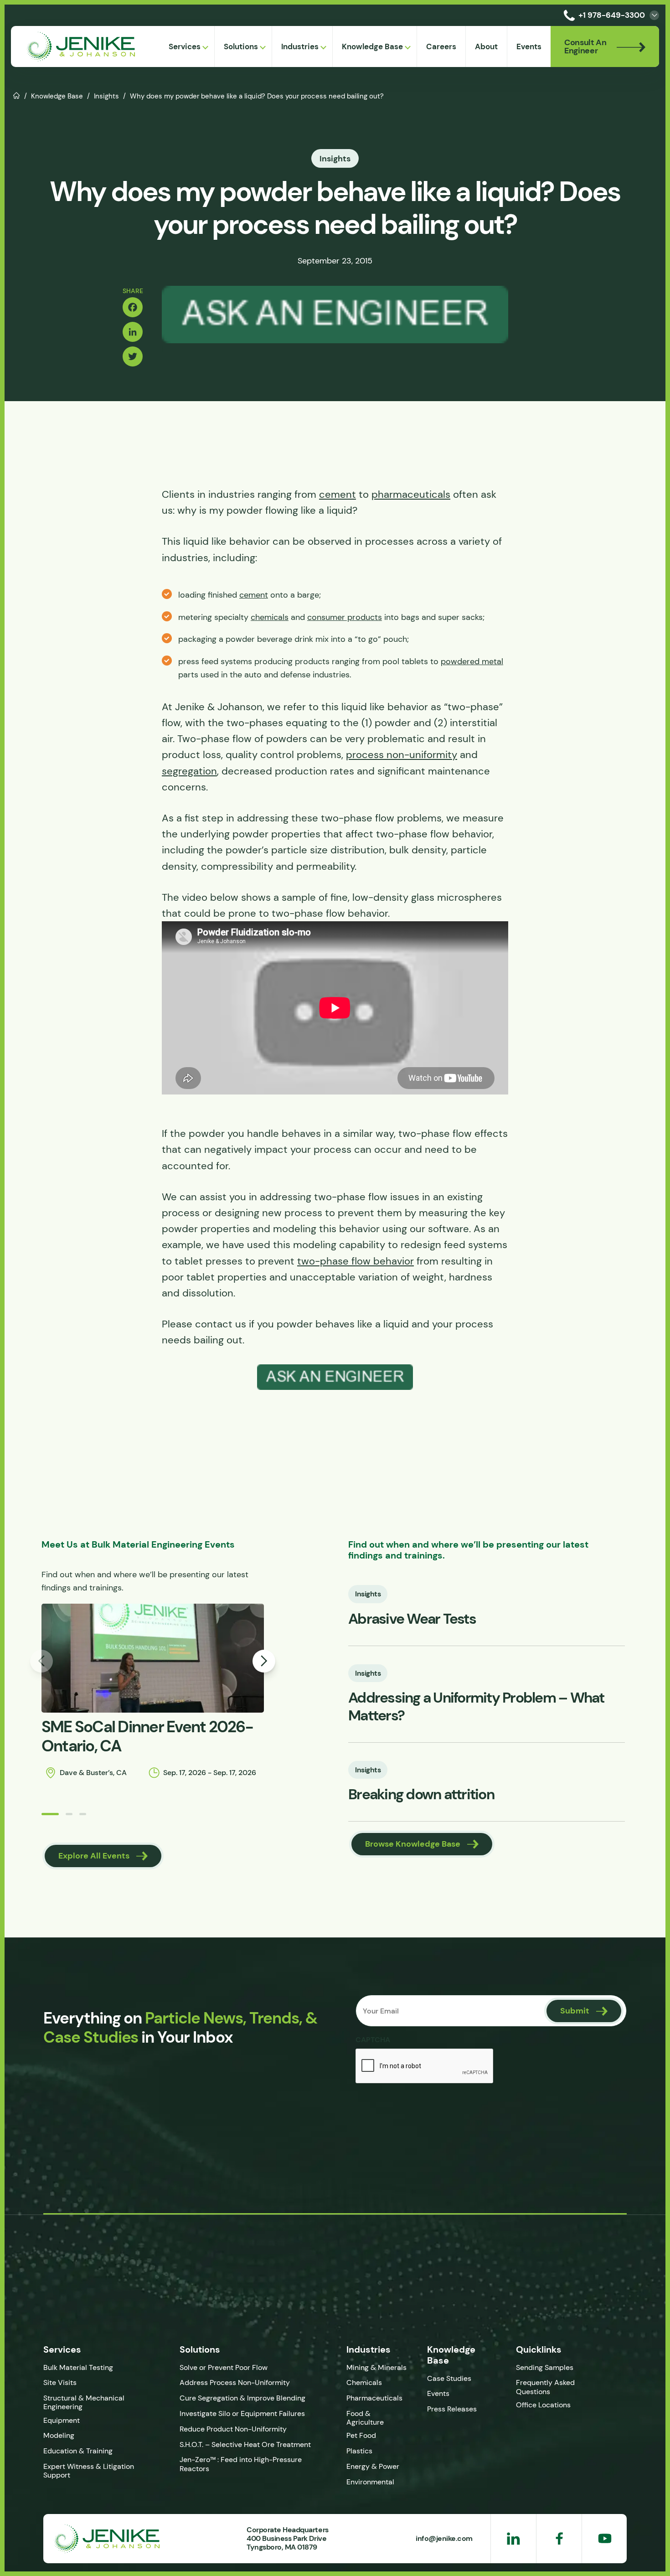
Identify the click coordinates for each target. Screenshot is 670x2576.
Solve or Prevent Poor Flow (224, 2367)
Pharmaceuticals (374, 2398)
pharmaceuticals (411, 494)
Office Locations (544, 2405)
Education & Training (78, 2451)
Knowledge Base (57, 96)
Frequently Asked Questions (545, 2387)
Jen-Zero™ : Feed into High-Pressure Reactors (241, 2464)
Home (17, 95)
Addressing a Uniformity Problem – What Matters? (476, 1706)
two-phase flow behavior (356, 1261)
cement (338, 494)
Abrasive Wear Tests (412, 1619)
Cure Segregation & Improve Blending (242, 2398)
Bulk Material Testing (78, 2367)
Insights (106, 96)
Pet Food (361, 2435)
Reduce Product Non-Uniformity (233, 2429)
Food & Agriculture (365, 2418)
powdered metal (472, 661)
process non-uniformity (402, 755)
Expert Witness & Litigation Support (89, 2471)
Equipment (62, 2420)
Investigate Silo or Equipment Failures (242, 2413)
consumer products (345, 617)
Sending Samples (545, 2367)
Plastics (359, 2451)
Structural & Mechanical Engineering (84, 2402)
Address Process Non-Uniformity (235, 2382)
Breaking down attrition (421, 1794)
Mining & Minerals (376, 2367)
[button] (50, 1814)
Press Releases (452, 2409)
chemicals (270, 617)
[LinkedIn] (133, 332)
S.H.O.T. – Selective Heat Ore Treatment (245, 2444)
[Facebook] (133, 307)
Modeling (59, 2435)
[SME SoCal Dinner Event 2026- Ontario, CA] (153, 1658)
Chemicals (364, 2382)
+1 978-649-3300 (612, 15)
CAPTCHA (373, 2039)
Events (438, 2393)
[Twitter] (133, 356)
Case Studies (449, 2378)
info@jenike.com (444, 2538)
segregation (189, 771)
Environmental (370, 2482)
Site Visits (60, 2382)
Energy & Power (373, 2466)
